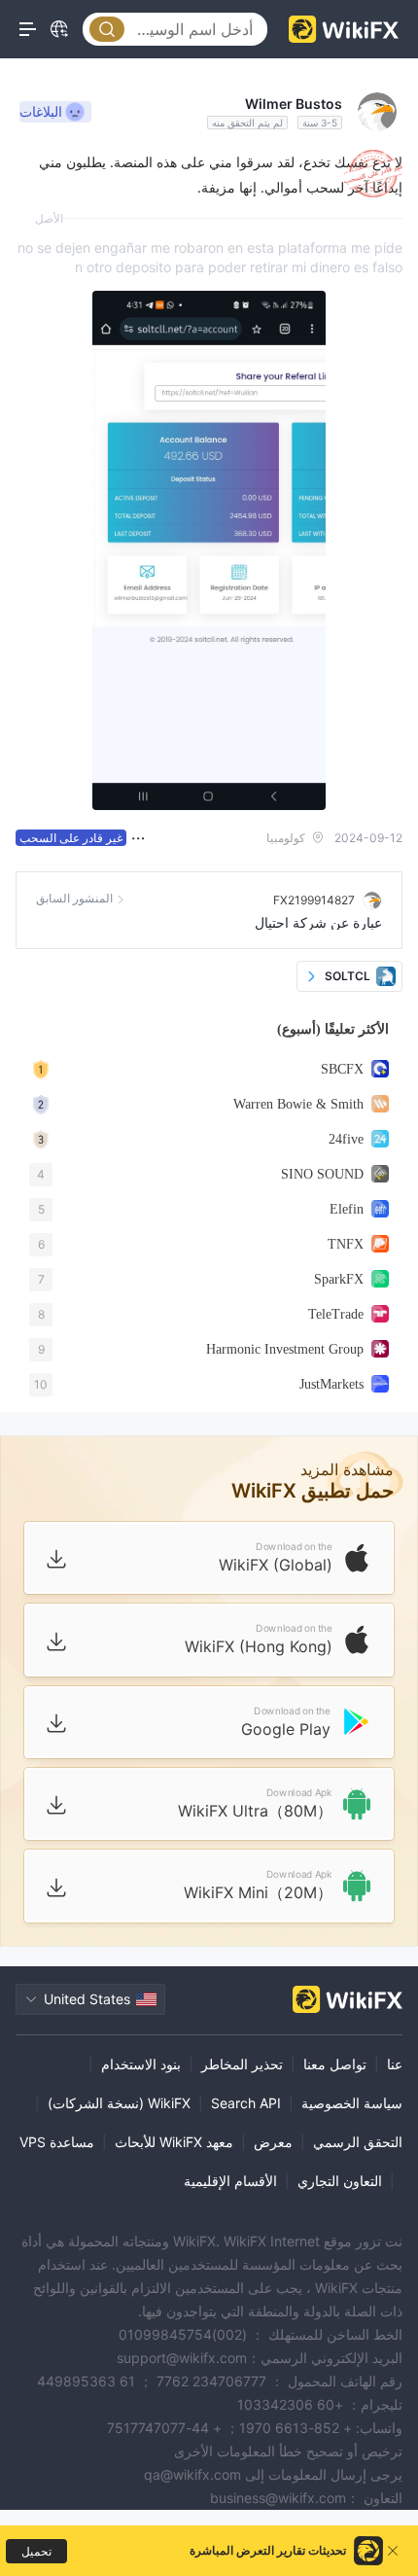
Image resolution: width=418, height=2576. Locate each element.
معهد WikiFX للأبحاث (174, 2142)
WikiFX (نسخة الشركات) (119, 2103)
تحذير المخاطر (242, 2064)
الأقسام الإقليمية (230, 2181)
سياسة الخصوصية (352, 2103)
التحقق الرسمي (358, 2142)
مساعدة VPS (57, 2142)
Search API (246, 2103)
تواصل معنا (335, 2064)
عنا (395, 2064)
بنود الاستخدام (141, 2064)
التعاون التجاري (340, 2181)
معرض (273, 2142)
